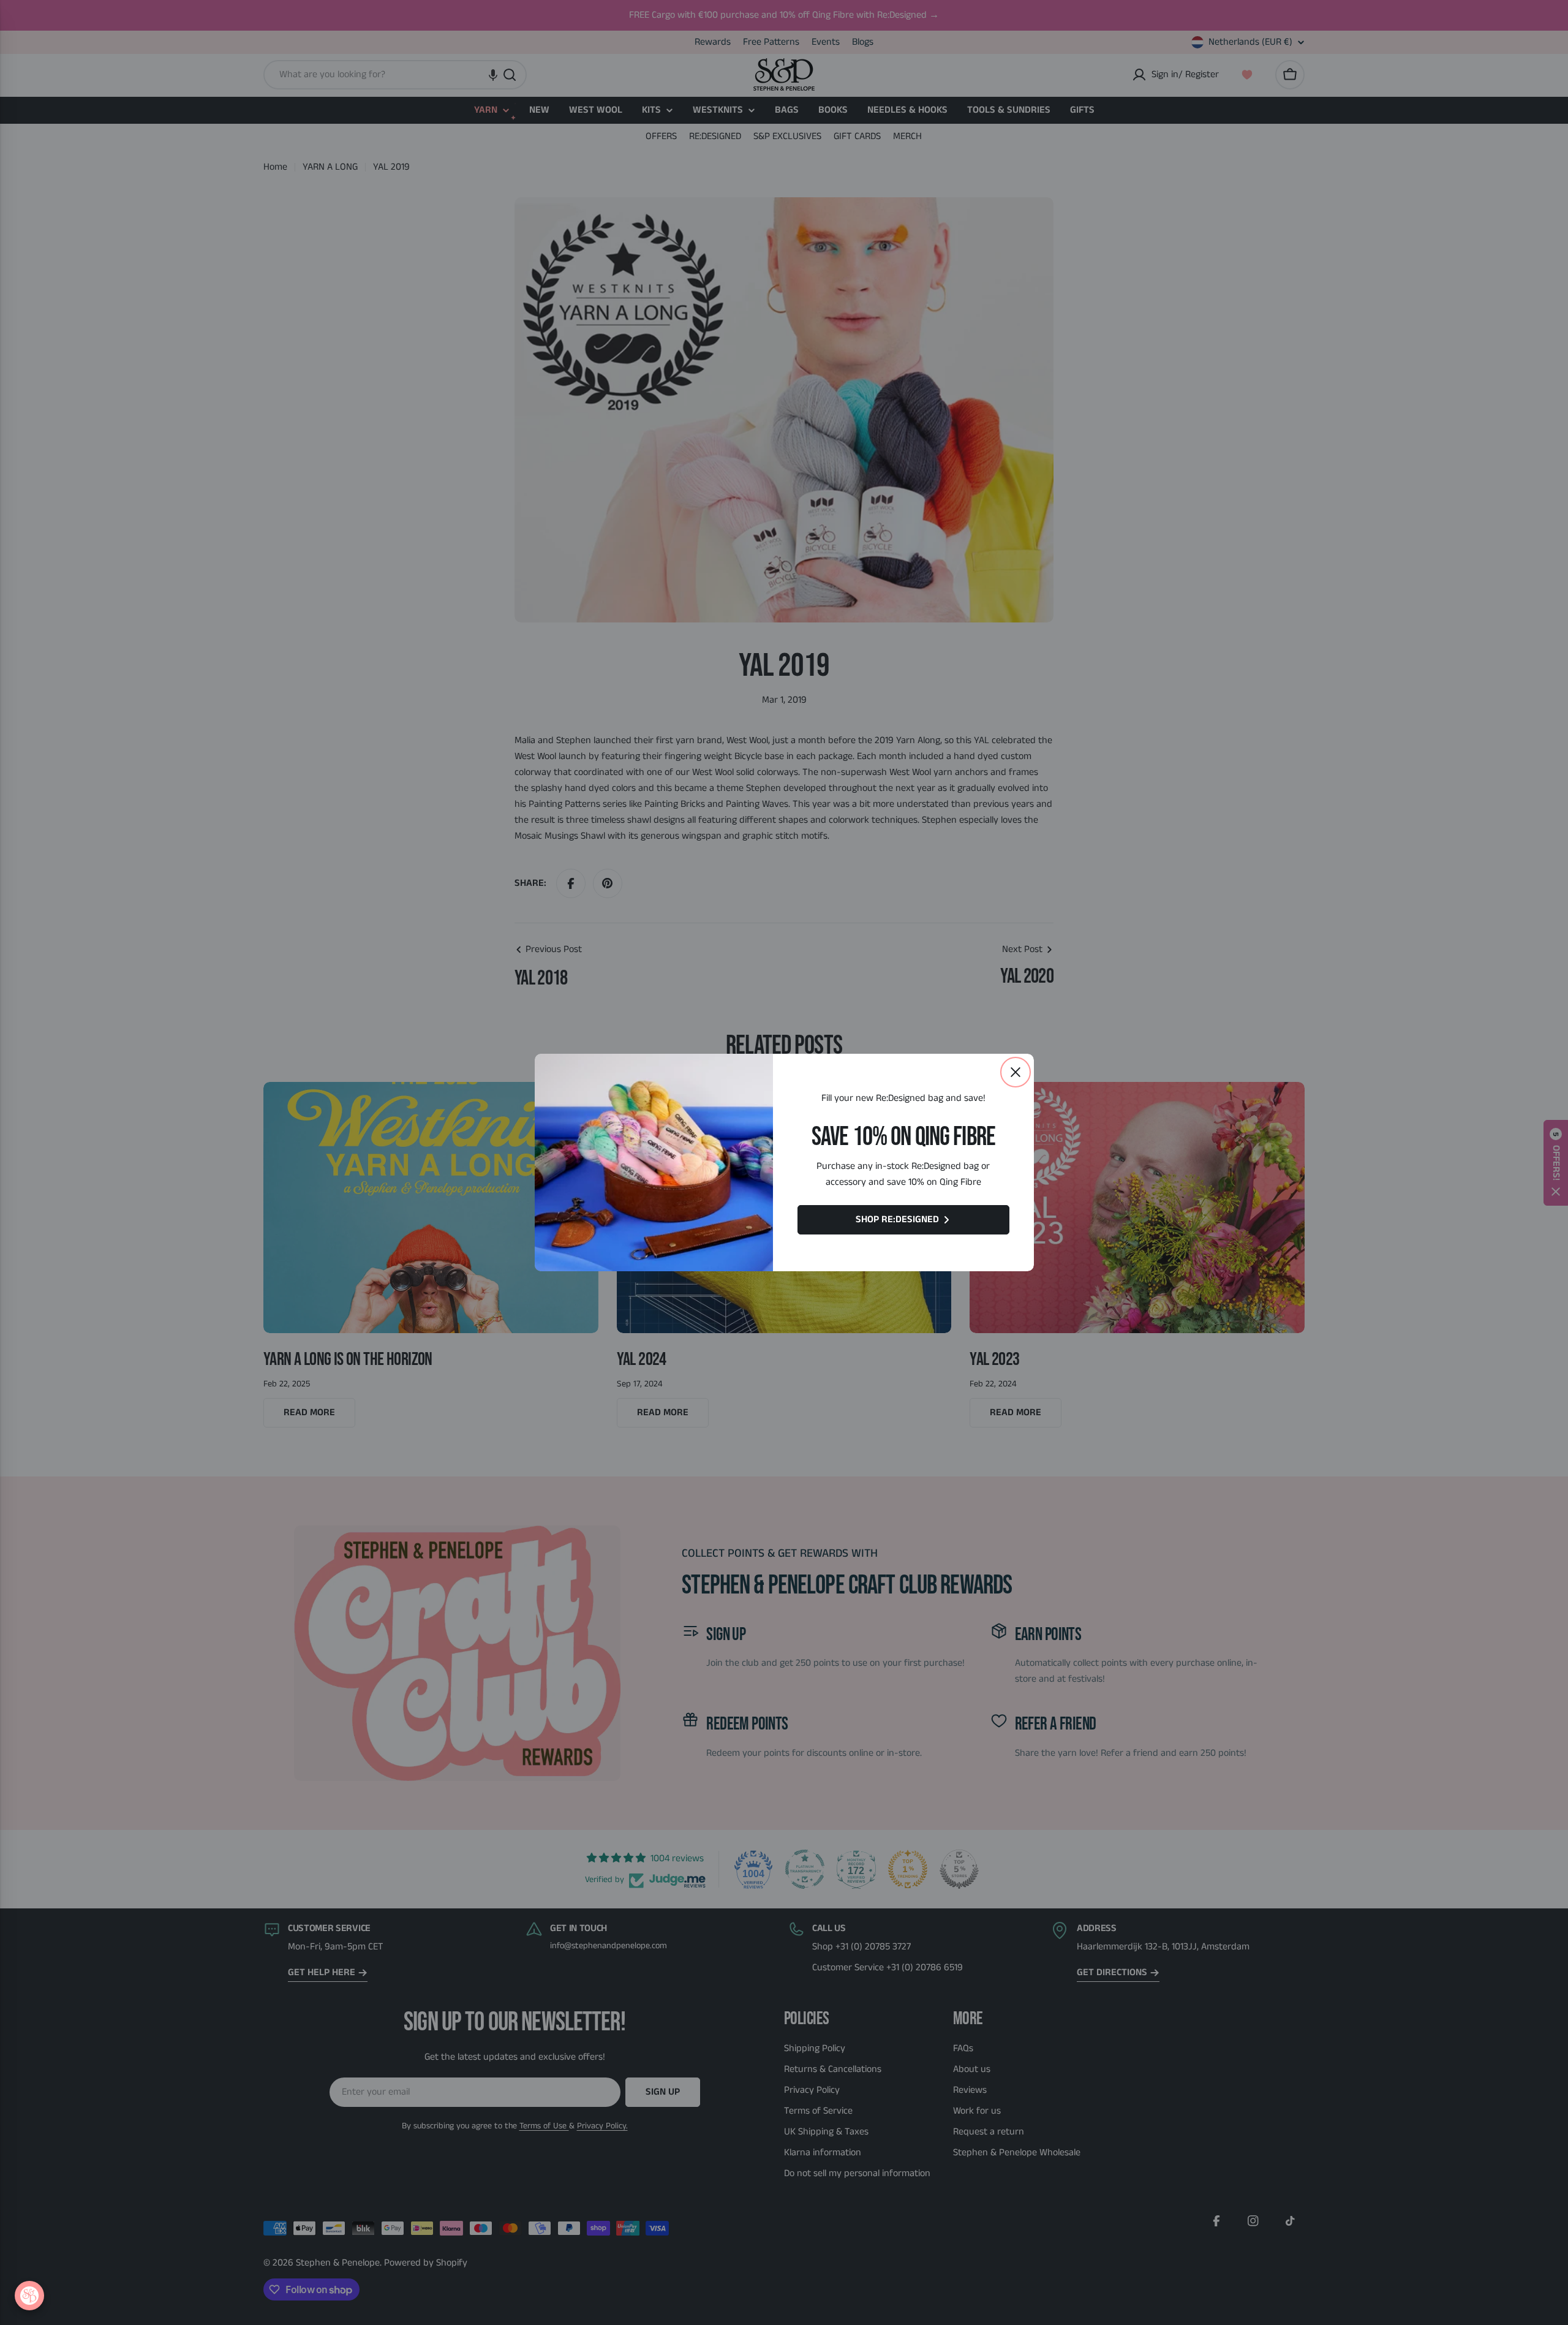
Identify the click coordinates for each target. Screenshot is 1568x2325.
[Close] (1016, 1072)
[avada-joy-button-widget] (29, 2296)
